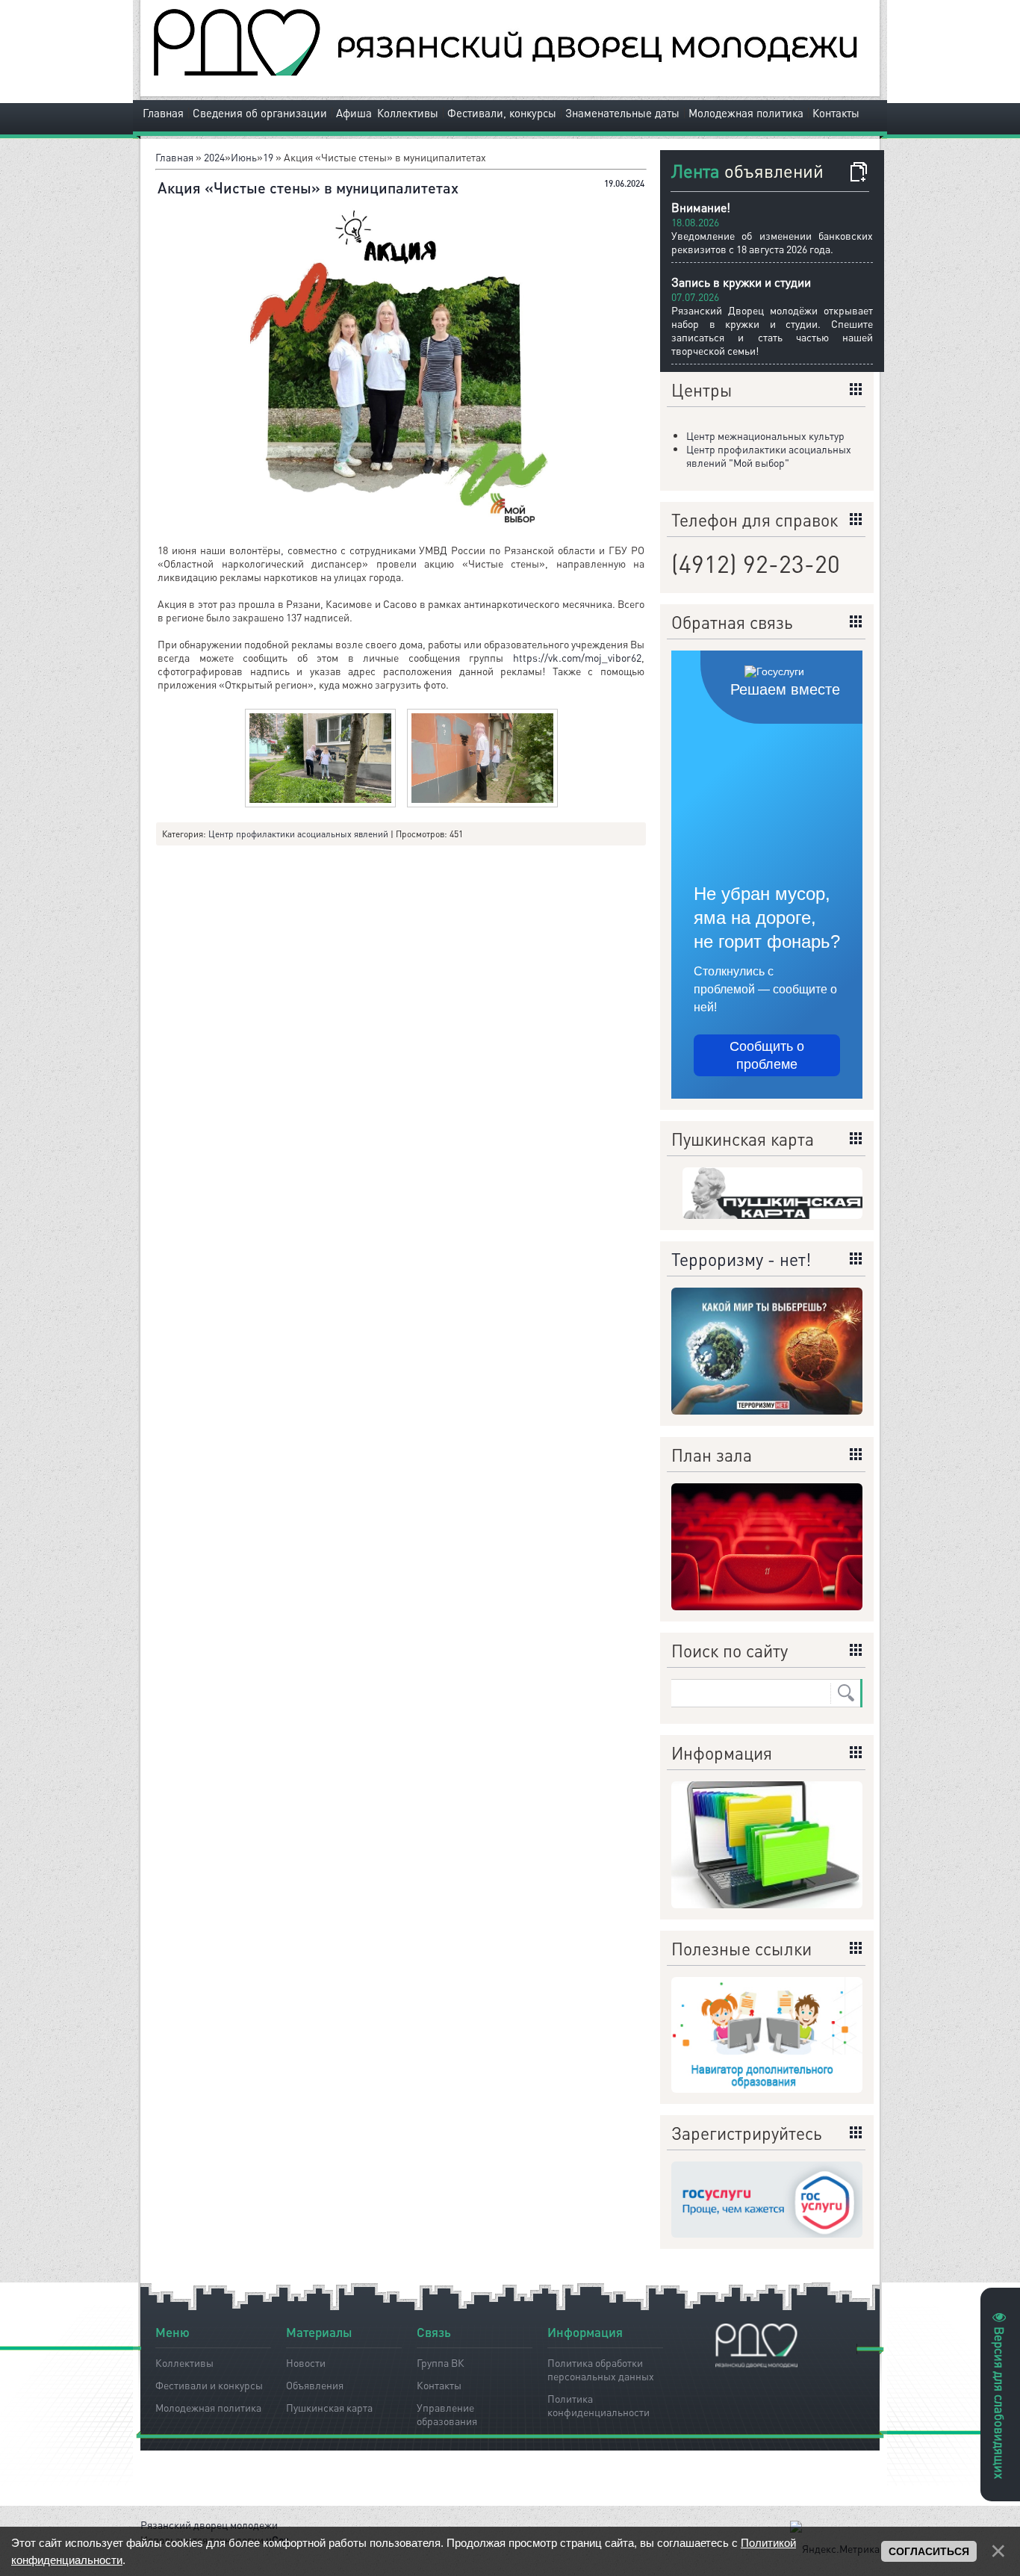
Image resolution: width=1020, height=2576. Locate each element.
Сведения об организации (260, 113)
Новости (306, 2362)
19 (268, 157)
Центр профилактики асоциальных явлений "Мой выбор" (769, 456)
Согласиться (929, 2551)
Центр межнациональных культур (765, 435)
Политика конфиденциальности (598, 2403)
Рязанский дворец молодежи (209, 2524)
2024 (214, 157)
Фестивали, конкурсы (502, 113)
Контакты (836, 113)
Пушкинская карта (329, 2407)
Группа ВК (441, 2362)
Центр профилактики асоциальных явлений (298, 834)
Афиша (354, 113)
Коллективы (408, 113)
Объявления (315, 2385)
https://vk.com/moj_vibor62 (577, 657)
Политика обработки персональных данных (601, 2367)
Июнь (244, 157)
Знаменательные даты (622, 113)
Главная (163, 113)
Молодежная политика (746, 113)
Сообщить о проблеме (767, 1055)
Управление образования (447, 2412)
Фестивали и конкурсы (209, 2385)
